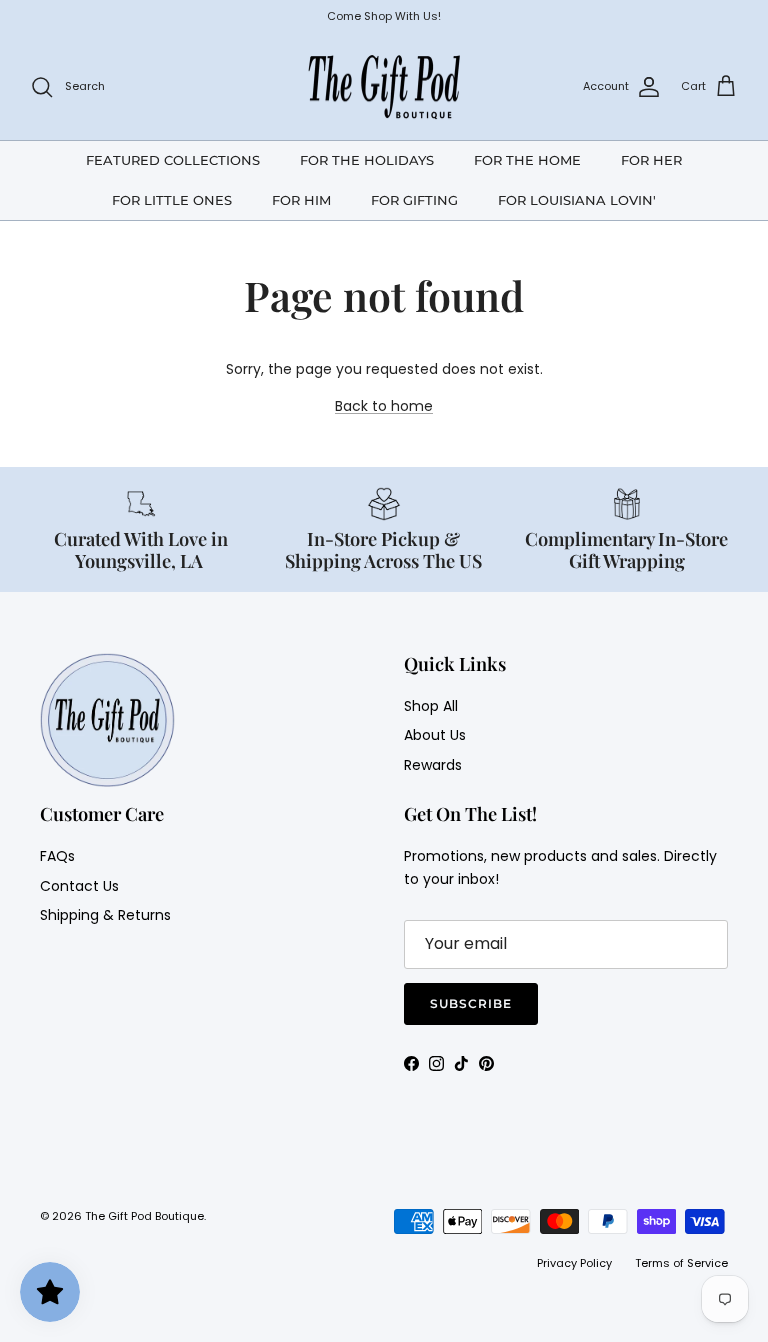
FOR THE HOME (527, 160)
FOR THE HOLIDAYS (367, 160)
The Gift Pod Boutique (144, 1216)
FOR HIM (301, 200)
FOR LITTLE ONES (172, 200)
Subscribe (471, 1003)
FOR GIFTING (414, 200)
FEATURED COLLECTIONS (173, 160)
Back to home (384, 406)
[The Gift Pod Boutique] (384, 87)
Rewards (433, 765)
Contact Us (79, 886)
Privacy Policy (574, 1263)
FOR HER (651, 160)
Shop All (431, 706)
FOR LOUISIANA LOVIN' (577, 200)
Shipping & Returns (105, 915)
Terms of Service (681, 1263)
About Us (435, 735)
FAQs (57, 856)
